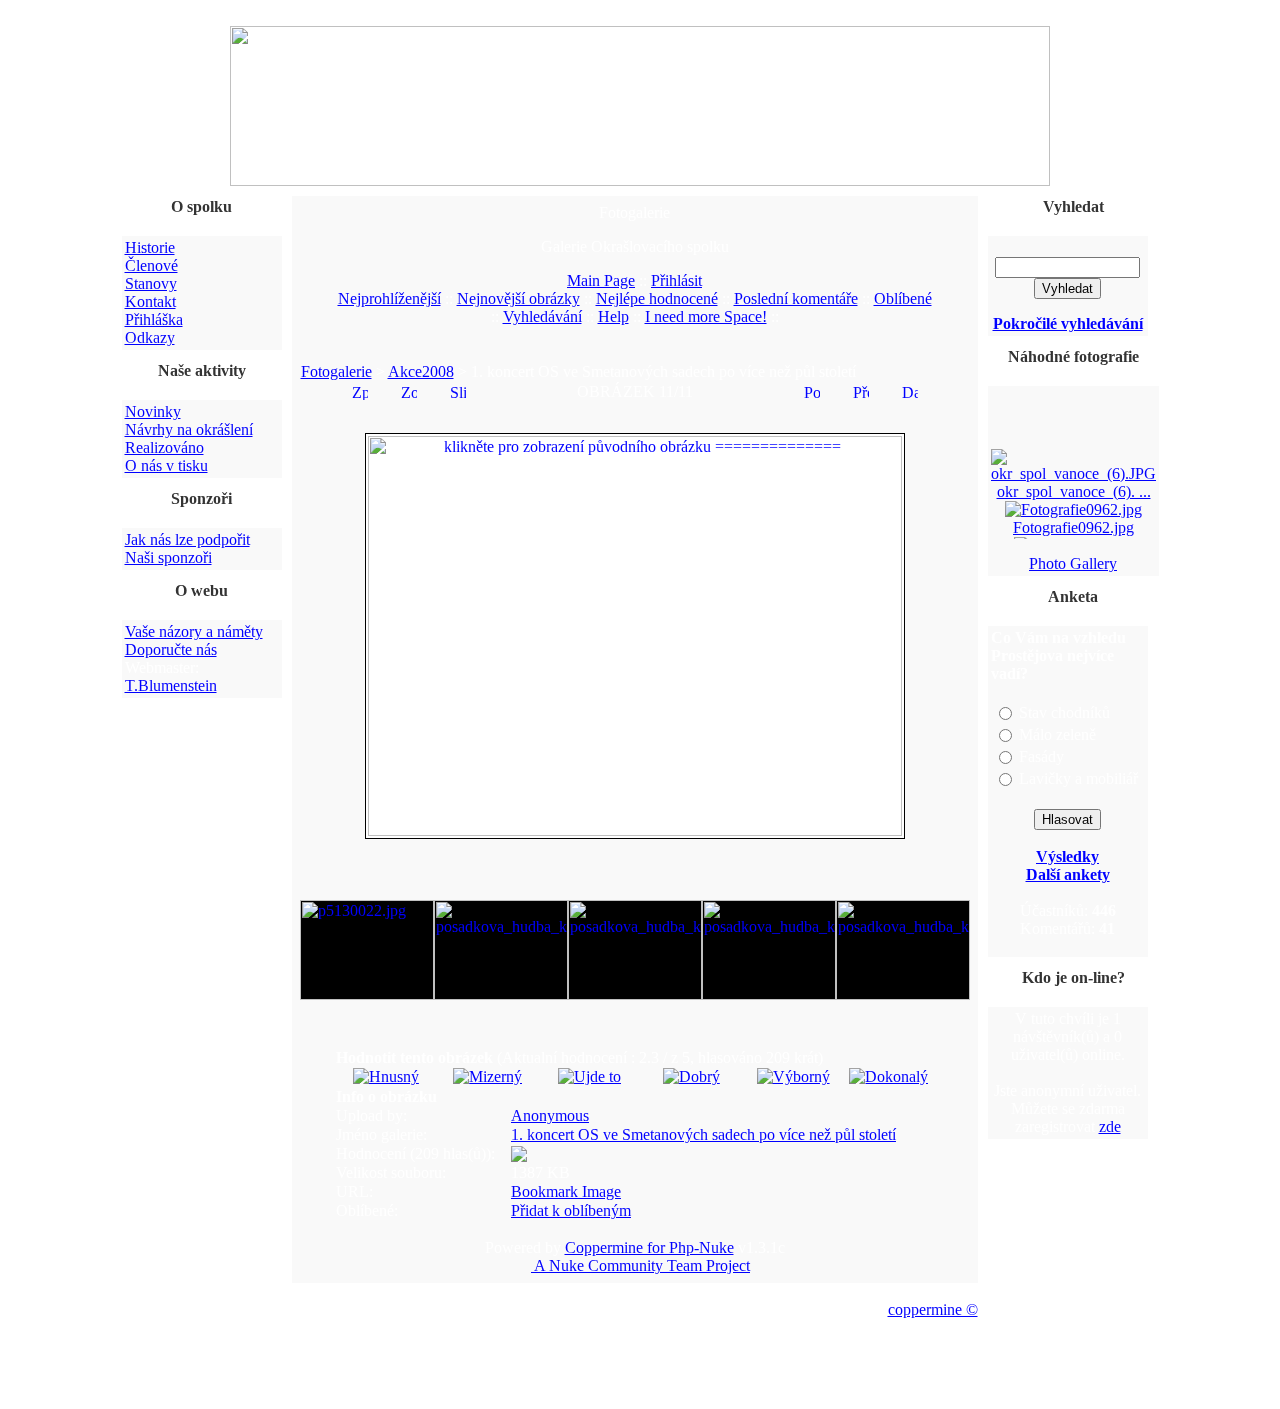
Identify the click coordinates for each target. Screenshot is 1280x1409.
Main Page (601, 280)
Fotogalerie (336, 371)
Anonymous (550, 1115)
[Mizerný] (487, 1076)
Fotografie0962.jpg (1073, 524)
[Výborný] (793, 1076)
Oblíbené (903, 298)
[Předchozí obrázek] (861, 390)
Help (613, 316)
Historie (150, 247)
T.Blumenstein (171, 685)
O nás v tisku (166, 465)
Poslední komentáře (796, 298)
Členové (151, 265)
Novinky (153, 411)
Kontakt (150, 301)
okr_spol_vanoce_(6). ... (1073, 488)
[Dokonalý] (888, 1076)
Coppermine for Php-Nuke (649, 1247)
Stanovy (151, 283)
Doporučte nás (171, 649)
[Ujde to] (589, 1076)
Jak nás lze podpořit (187, 539)
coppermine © (933, 1309)
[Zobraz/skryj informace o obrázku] (409, 390)
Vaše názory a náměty (194, 631)
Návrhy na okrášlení (189, 429)
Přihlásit (676, 280)
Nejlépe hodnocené (657, 298)
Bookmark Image (566, 1191)
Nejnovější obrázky (518, 298)
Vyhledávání (542, 316)
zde (1110, 1126)
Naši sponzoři (168, 557)
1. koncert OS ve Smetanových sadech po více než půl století (703, 1134)
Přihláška (154, 319)
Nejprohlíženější (389, 298)
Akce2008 (421, 371)
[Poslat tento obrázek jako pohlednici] (812, 390)
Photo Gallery (1073, 563)
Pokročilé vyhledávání (1068, 323)
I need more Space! (706, 316)
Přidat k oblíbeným (571, 1210)
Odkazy (150, 337)
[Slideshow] (458, 390)
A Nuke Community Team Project (640, 1265)
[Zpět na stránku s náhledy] (360, 390)
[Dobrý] (691, 1076)
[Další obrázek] (910, 390)
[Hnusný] (386, 1076)
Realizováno (164, 447)
